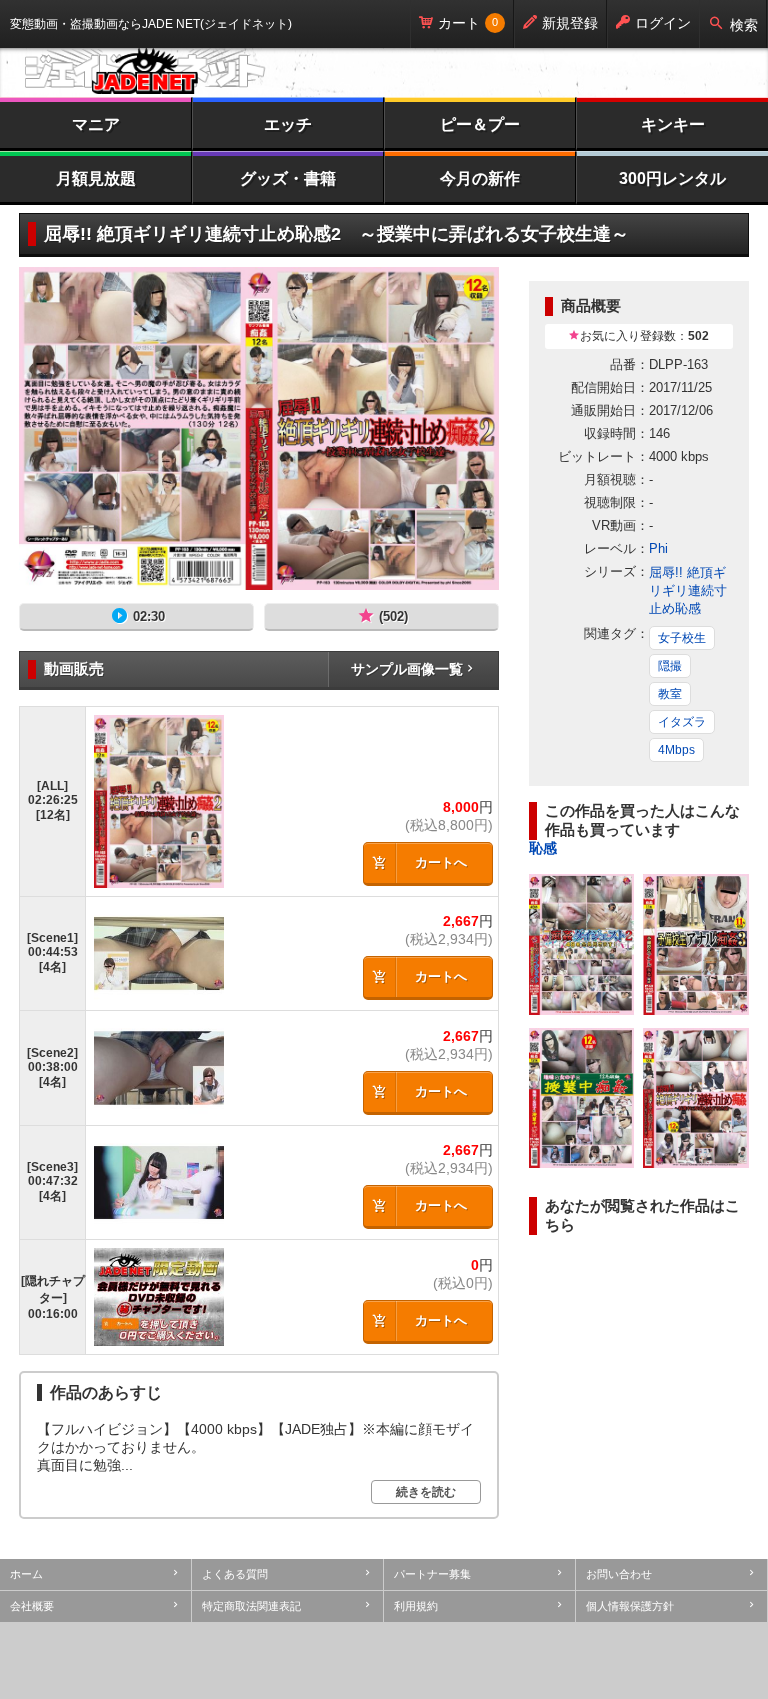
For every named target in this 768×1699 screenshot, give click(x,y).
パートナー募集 (432, 1574)
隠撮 (670, 666)
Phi (658, 548)
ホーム (26, 1574)
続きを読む (426, 1492)
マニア (96, 124)
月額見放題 (96, 178)
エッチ (288, 124)
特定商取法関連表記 (251, 1606)
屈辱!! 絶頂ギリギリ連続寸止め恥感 (688, 590)
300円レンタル (672, 178)
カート (459, 23)
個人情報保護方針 (630, 1606)
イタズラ (682, 722)
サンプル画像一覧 (407, 669)
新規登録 (570, 23)
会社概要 (32, 1606)
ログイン (663, 23)
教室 (670, 694)
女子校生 (682, 638)
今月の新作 (480, 178)
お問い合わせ (619, 1574)
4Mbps (676, 750)
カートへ (441, 862)
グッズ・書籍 (288, 178)
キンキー (673, 124)
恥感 (543, 848)
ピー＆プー (480, 124)
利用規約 (416, 1606)
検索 (744, 25)
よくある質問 (235, 1574)
